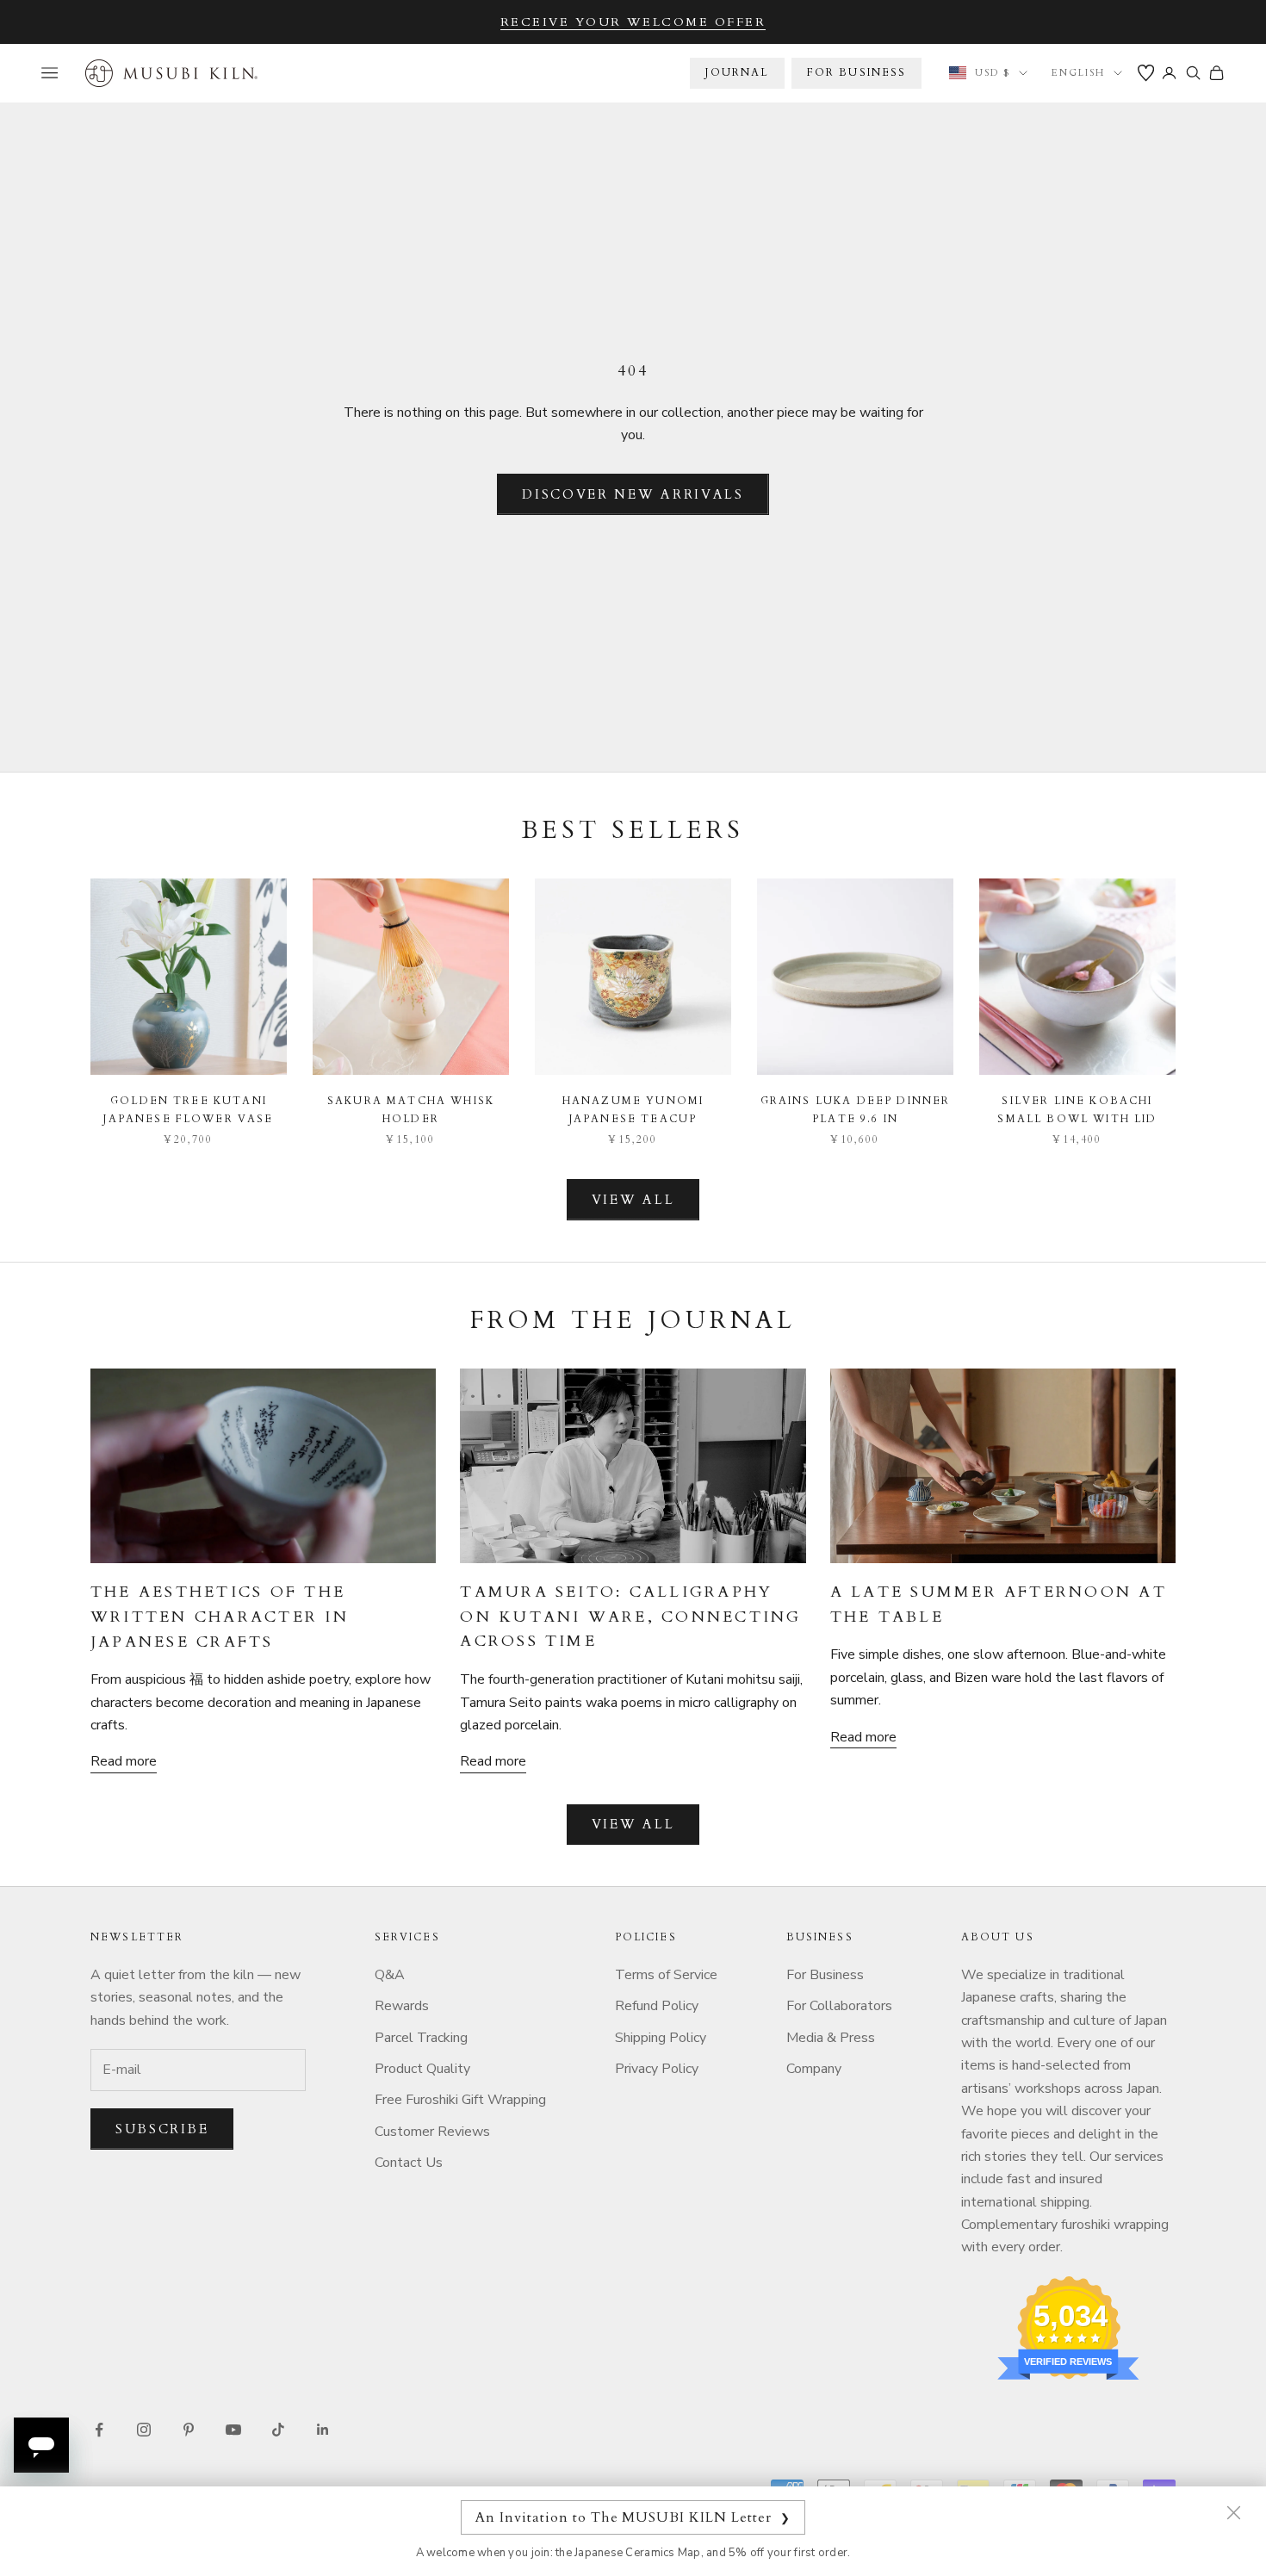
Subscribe (162, 2129)
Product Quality (422, 2069)
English (1078, 73)
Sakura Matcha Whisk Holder (411, 1109)
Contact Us (409, 2163)
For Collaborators (839, 2006)
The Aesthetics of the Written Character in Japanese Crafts (220, 1617)
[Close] (1233, 2512)
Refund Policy (657, 2006)
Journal (737, 72)
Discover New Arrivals (633, 494)
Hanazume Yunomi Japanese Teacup (633, 1109)
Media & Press (831, 2038)
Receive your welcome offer (633, 22)
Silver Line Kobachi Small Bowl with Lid (1077, 1109)
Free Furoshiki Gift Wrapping (460, 2100)
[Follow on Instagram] (144, 2430)
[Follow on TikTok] (278, 2430)
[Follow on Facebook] (99, 2430)
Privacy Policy (657, 2069)
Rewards (402, 2006)
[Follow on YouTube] (233, 2430)
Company (814, 2069)
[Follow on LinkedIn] (323, 2430)
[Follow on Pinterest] (189, 2430)
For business (857, 72)
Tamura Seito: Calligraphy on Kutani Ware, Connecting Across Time (630, 1617)
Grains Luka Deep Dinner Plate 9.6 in (856, 1109)
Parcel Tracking (421, 2038)
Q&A (390, 1975)
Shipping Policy (661, 2038)
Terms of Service (666, 1975)
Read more (124, 1761)
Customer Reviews (432, 2132)
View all (633, 1200)
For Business (825, 1975)
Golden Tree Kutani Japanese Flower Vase (188, 1109)
